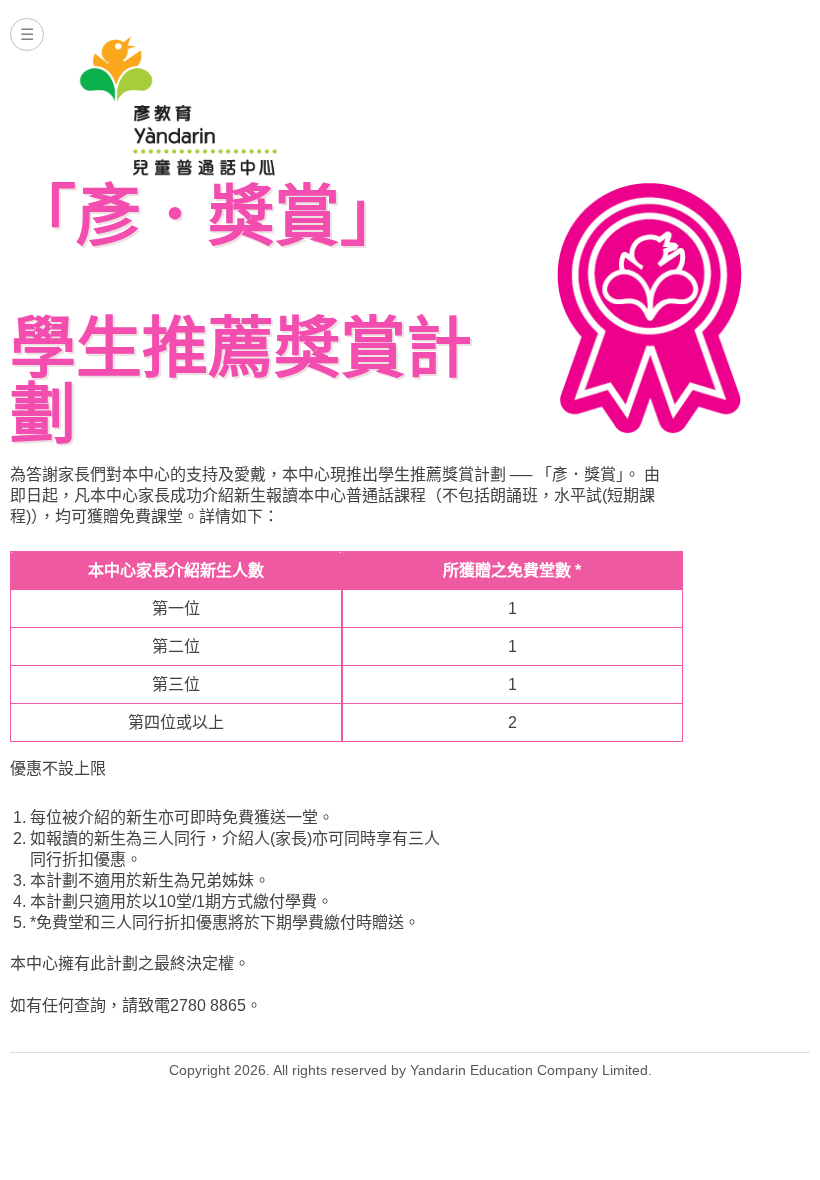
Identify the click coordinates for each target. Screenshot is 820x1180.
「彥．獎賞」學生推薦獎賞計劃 (241, 315)
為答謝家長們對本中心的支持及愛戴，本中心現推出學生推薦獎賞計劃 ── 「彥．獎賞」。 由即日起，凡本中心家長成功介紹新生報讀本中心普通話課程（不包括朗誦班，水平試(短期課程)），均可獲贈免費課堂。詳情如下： (335, 495)
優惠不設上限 (58, 768)
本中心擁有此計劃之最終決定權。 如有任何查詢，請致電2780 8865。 (225, 911)
